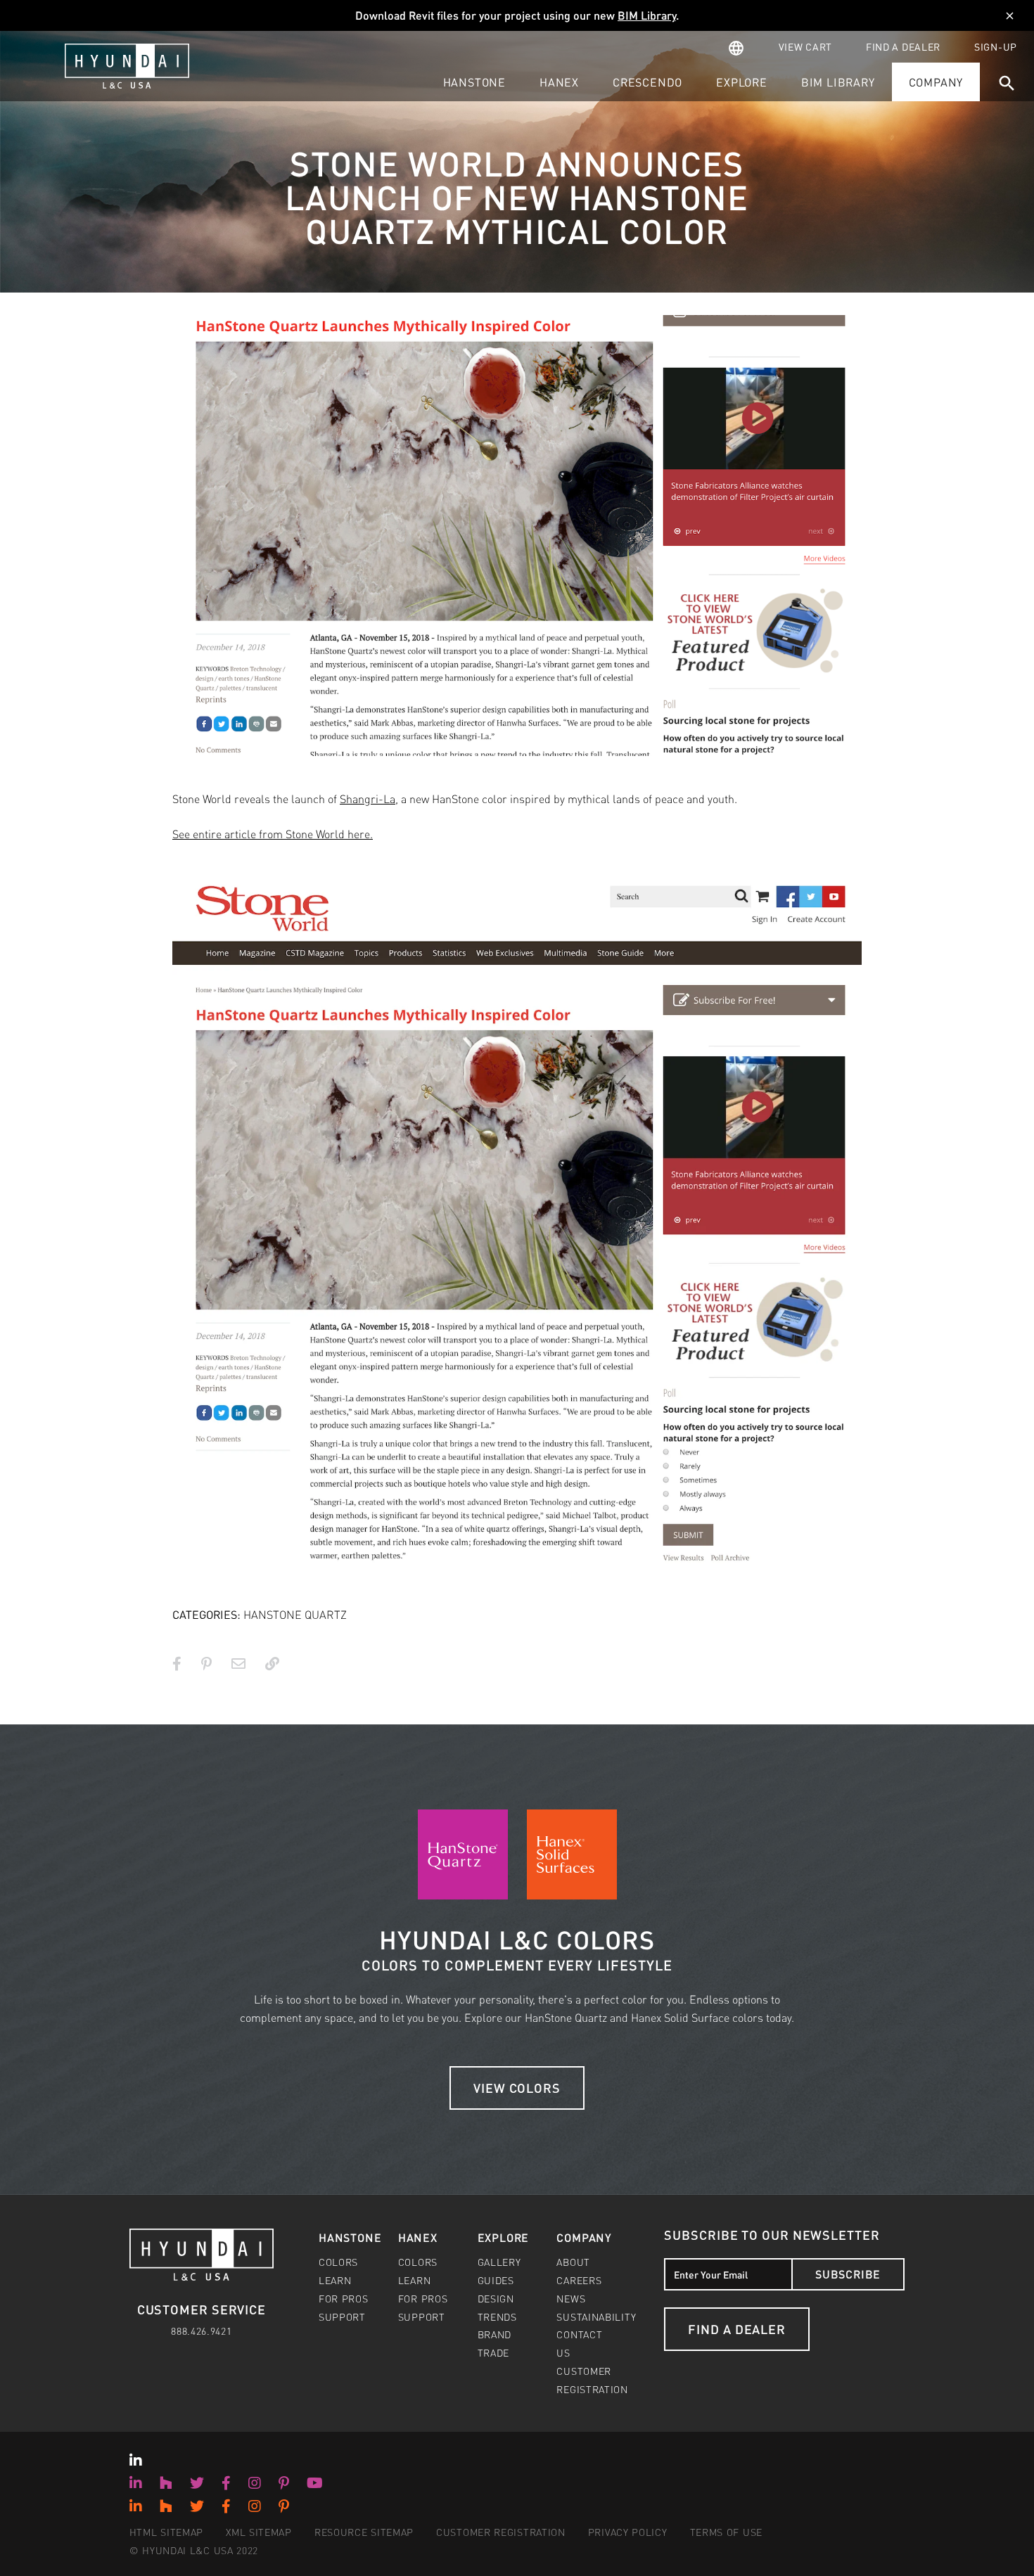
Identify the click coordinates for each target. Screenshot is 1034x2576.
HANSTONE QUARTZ (295, 1614)
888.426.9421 (201, 2331)
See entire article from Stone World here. (273, 834)
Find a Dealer (737, 2329)
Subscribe (848, 2274)
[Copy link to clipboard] (272, 1663)
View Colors (517, 2088)
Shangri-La (368, 799)
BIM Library (647, 15)
